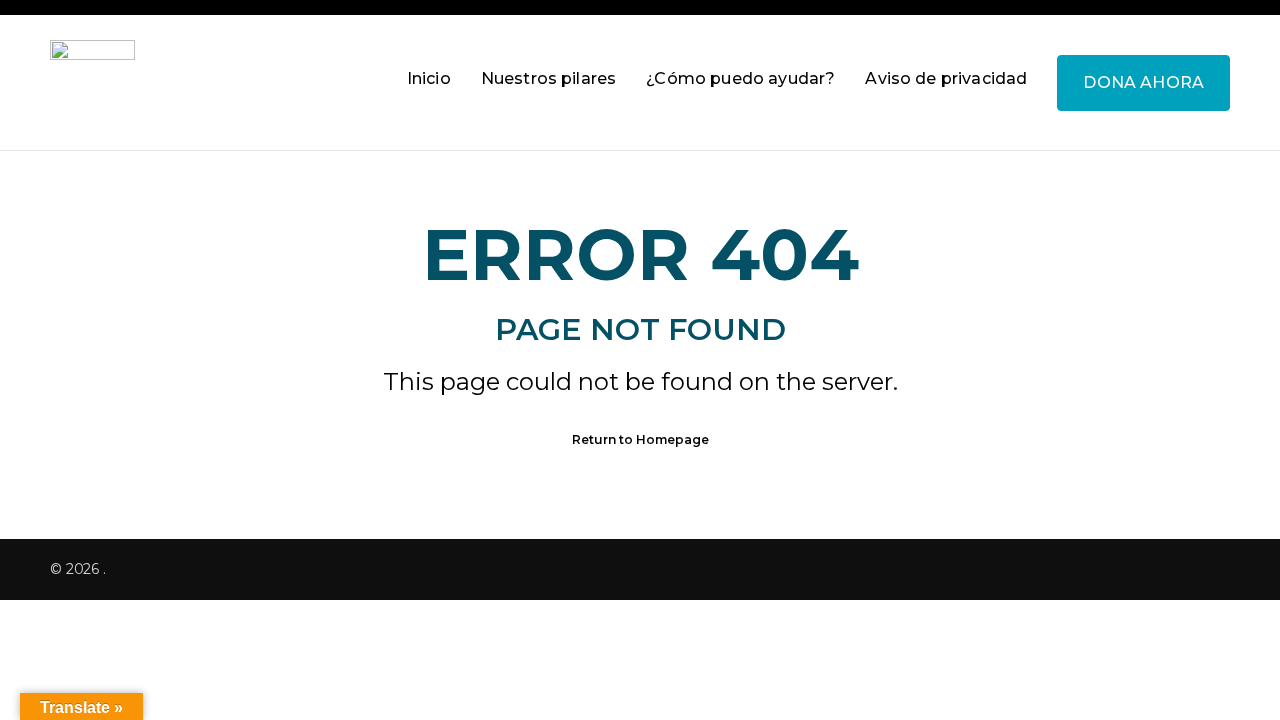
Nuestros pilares (549, 78)
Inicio (429, 78)
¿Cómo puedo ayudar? (740, 78)
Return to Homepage (640, 439)
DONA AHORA (1143, 82)
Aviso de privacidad (946, 78)
